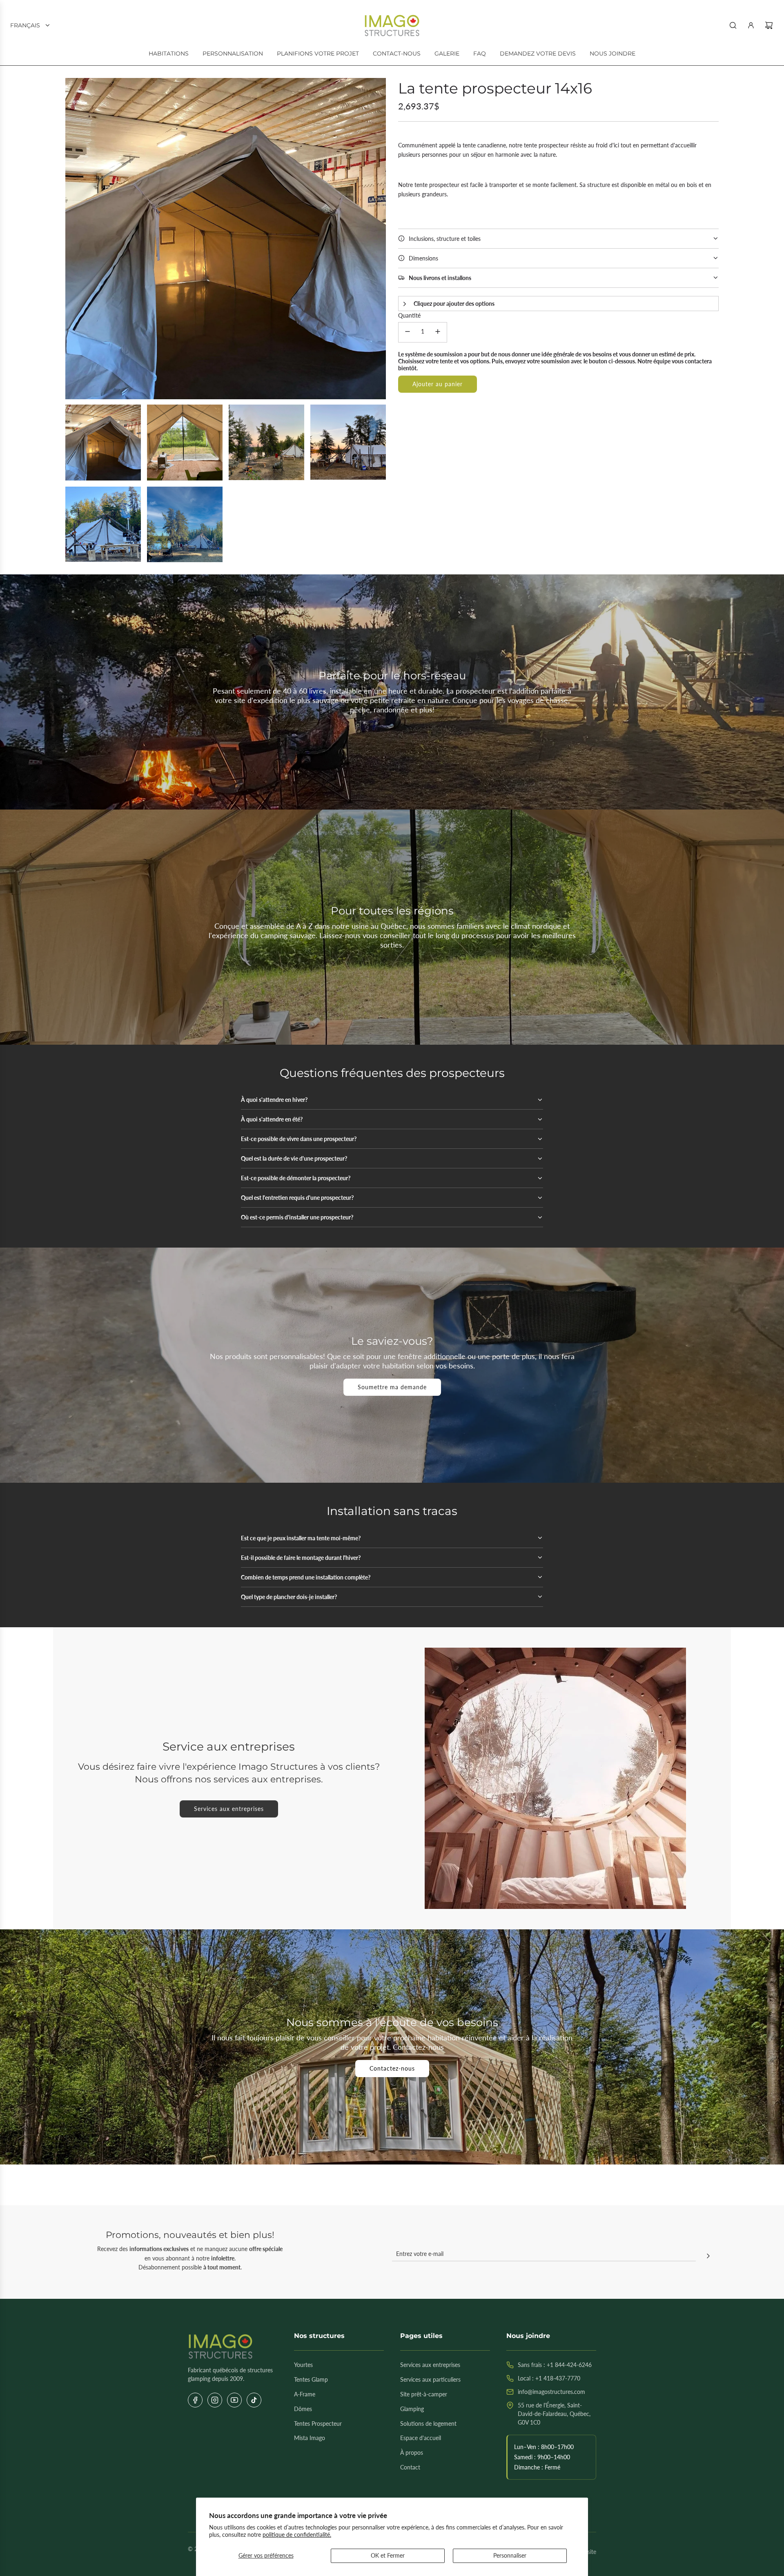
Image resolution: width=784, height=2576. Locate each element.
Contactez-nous (392, 2068)
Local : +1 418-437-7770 (549, 2378)
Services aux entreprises (229, 1809)
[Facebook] (195, 2400)
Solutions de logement (428, 2424)
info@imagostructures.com (551, 2392)
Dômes (303, 2409)
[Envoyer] (708, 2257)
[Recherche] (733, 25)
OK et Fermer (388, 2555)
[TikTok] (254, 2400)
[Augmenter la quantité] (438, 332)
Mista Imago (310, 2438)
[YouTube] (234, 2400)
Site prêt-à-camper (424, 2394)
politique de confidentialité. (297, 2535)
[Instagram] (215, 2400)
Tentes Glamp (311, 2379)
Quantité (409, 315)
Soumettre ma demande (392, 1387)
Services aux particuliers (430, 2379)
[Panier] (769, 25)
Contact (410, 2467)
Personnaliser (510, 2555)
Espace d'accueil (421, 2438)
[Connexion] (751, 25)
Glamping (412, 2409)
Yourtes (303, 2365)
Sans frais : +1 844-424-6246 (555, 2365)
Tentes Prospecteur (318, 2424)
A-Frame (305, 2394)
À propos (412, 2453)
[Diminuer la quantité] (408, 332)
